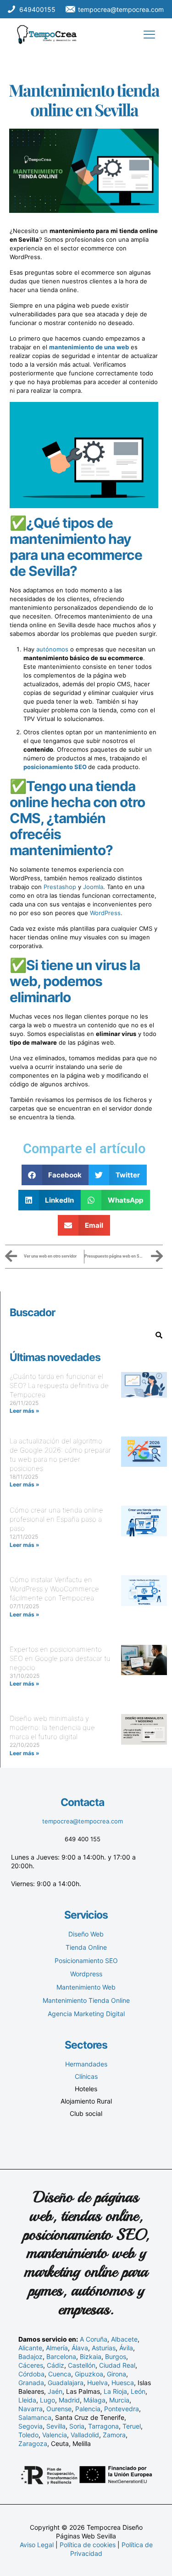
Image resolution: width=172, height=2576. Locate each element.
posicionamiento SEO (55, 767)
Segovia (31, 2426)
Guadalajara (66, 2383)
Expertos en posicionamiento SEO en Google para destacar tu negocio (60, 1658)
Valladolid (85, 2435)
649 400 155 (83, 1839)
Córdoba (31, 2374)
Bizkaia (91, 2356)
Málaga (94, 2400)
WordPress (105, 913)
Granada (31, 2383)
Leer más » (25, 1411)
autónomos (52, 649)
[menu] (149, 35)
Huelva (97, 2383)
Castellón (82, 2365)
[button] (55, 1175)
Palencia (88, 2409)
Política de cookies (88, 2545)
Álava (80, 2348)
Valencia (55, 2435)
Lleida (27, 2400)
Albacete (124, 2339)
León (138, 2391)
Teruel (132, 2426)
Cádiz (55, 2365)
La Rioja (115, 2391)
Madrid (69, 2400)
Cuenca (60, 2374)
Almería (57, 2348)
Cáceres (31, 2365)
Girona (117, 2374)
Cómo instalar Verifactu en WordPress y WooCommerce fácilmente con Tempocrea (54, 1589)
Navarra (31, 2409)
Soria (77, 2426)
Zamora (114, 2435)
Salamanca (35, 2417)
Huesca (123, 2383)
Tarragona (103, 2426)
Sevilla (56, 2426)
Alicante (30, 2348)
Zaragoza (33, 2443)
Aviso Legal (37, 2545)
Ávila (126, 2348)
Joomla (93, 887)
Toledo (28, 2435)
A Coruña (94, 2339)
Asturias (104, 2348)
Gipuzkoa (89, 2374)
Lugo (47, 2400)
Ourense (59, 2409)
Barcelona (61, 2356)
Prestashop (60, 887)
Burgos (116, 2356)
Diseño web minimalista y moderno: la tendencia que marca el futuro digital (52, 1727)
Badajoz (31, 2356)
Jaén (55, 2391)
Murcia (119, 2400)
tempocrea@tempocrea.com (83, 1821)
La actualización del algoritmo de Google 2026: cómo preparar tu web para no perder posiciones (60, 1455)
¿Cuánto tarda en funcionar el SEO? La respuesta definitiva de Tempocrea (59, 1386)
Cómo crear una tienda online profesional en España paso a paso (56, 1519)
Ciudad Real (117, 2365)
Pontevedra (122, 2409)
